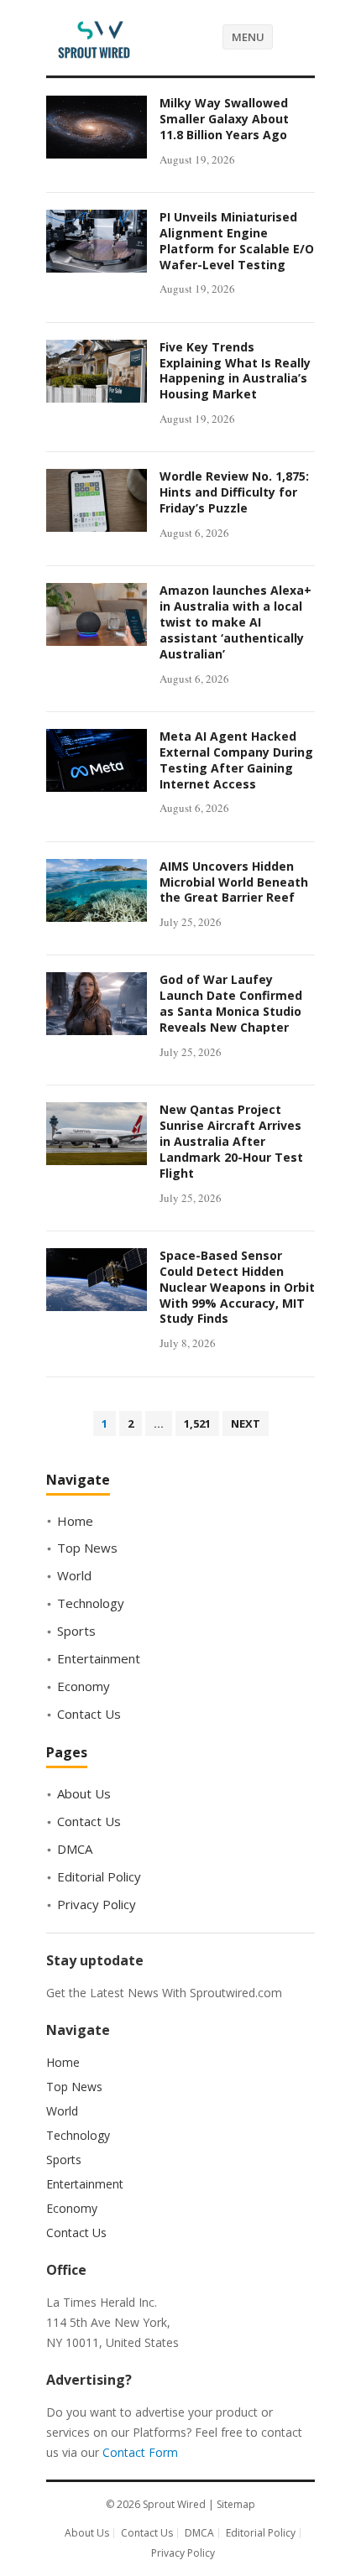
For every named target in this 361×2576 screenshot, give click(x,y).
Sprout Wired (174, 2504)
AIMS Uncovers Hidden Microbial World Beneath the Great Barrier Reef (234, 882)
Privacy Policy (97, 1904)
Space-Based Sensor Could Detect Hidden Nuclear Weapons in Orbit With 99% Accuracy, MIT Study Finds (237, 1287)
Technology (91, 1603)
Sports (76, 1631)
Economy (84, 1686)
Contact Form (140, 2452)
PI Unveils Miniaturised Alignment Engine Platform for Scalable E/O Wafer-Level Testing (237, 241)
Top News (87, 1548)
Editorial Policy (99, 1876)
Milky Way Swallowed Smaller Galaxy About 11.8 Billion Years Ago (224, 119)
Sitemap (236, 2504)
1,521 (197, 1423)
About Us (84, 1793)
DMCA (75, 1849)
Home (75, 1521)
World (74, 1575)
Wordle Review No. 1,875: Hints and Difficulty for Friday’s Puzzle (234, 492)
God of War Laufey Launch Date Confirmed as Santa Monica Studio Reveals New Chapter (231, 1003)
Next (246, 1423)
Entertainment (99, 1658)
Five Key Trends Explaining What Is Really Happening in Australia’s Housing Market (235, 371)
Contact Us (89, 1714)
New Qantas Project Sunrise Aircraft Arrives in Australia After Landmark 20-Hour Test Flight (231, 1141)
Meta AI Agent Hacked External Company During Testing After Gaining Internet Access (236, 760)
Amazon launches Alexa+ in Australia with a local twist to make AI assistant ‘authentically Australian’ (235, 622)
